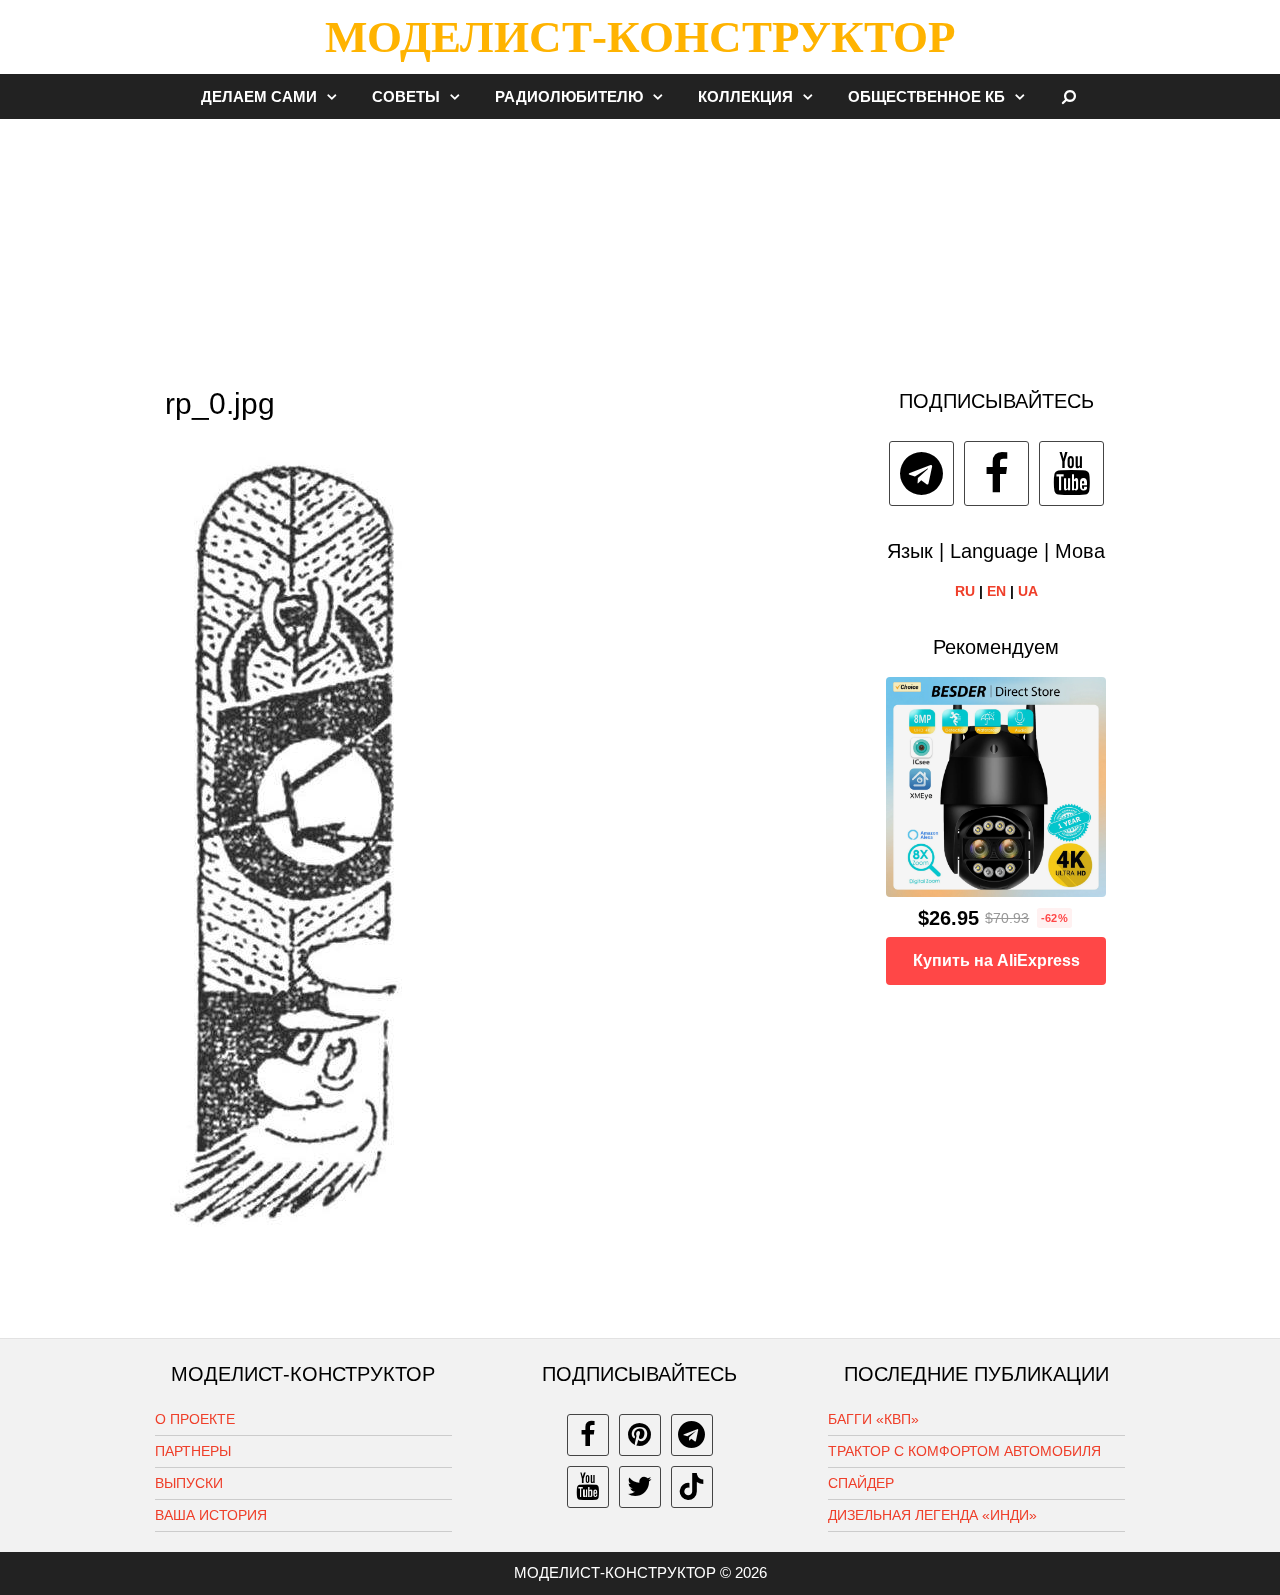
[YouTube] (1071, 473)
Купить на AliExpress (996, 960)
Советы (406, 96)
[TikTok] (692, 1487)
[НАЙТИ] (1069, 96)
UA (1028, 591)
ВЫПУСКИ (189, 1483)
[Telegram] (921, 473)
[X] (640, 1487)
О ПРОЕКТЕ (195, 1419)
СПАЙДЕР (861, 1483)
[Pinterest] (640, 1435)
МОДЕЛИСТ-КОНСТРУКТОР (640, 37)
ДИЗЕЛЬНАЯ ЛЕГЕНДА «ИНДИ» (932, 1515)
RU (965, 591)
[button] (337, 96)
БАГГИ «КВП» (873, 1419)
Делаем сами (259, 96)
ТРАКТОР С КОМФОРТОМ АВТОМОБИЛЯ (964, 1451)
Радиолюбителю (569, 96)
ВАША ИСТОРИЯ (211, 1515)
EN (996, 591)
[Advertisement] (640, 244)
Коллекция (745, 96)
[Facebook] (996, 473)
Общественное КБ (926, 96)
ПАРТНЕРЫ (193, 1451)
